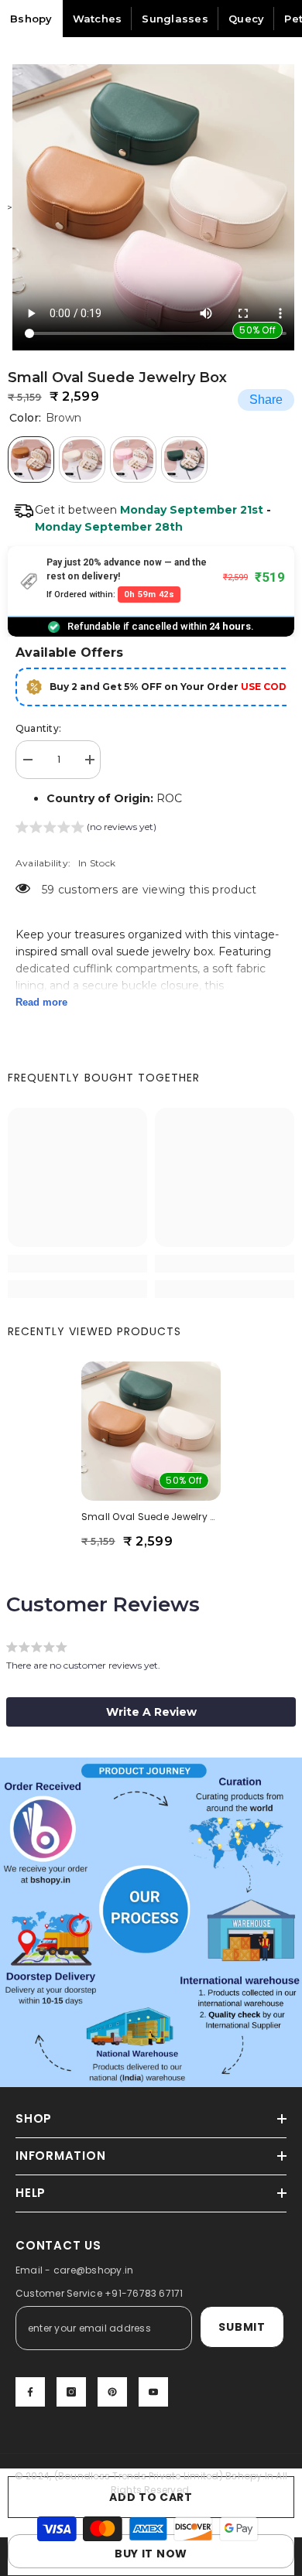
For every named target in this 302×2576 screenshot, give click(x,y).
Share (266, 400)
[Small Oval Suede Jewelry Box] (151, 1431)
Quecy (246, 19)
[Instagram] (71, 2392)
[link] (77, 1264)
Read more (41, 1002)
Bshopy (31, 19)
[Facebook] (30, 2392)
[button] (86, 829)
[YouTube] (153, 2392)
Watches (98, 19)
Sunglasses (175, 19)
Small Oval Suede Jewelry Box (151, 1517)
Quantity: (38, 728)
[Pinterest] (112, 2392)
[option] (151, 207)
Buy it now (151, 2554)
